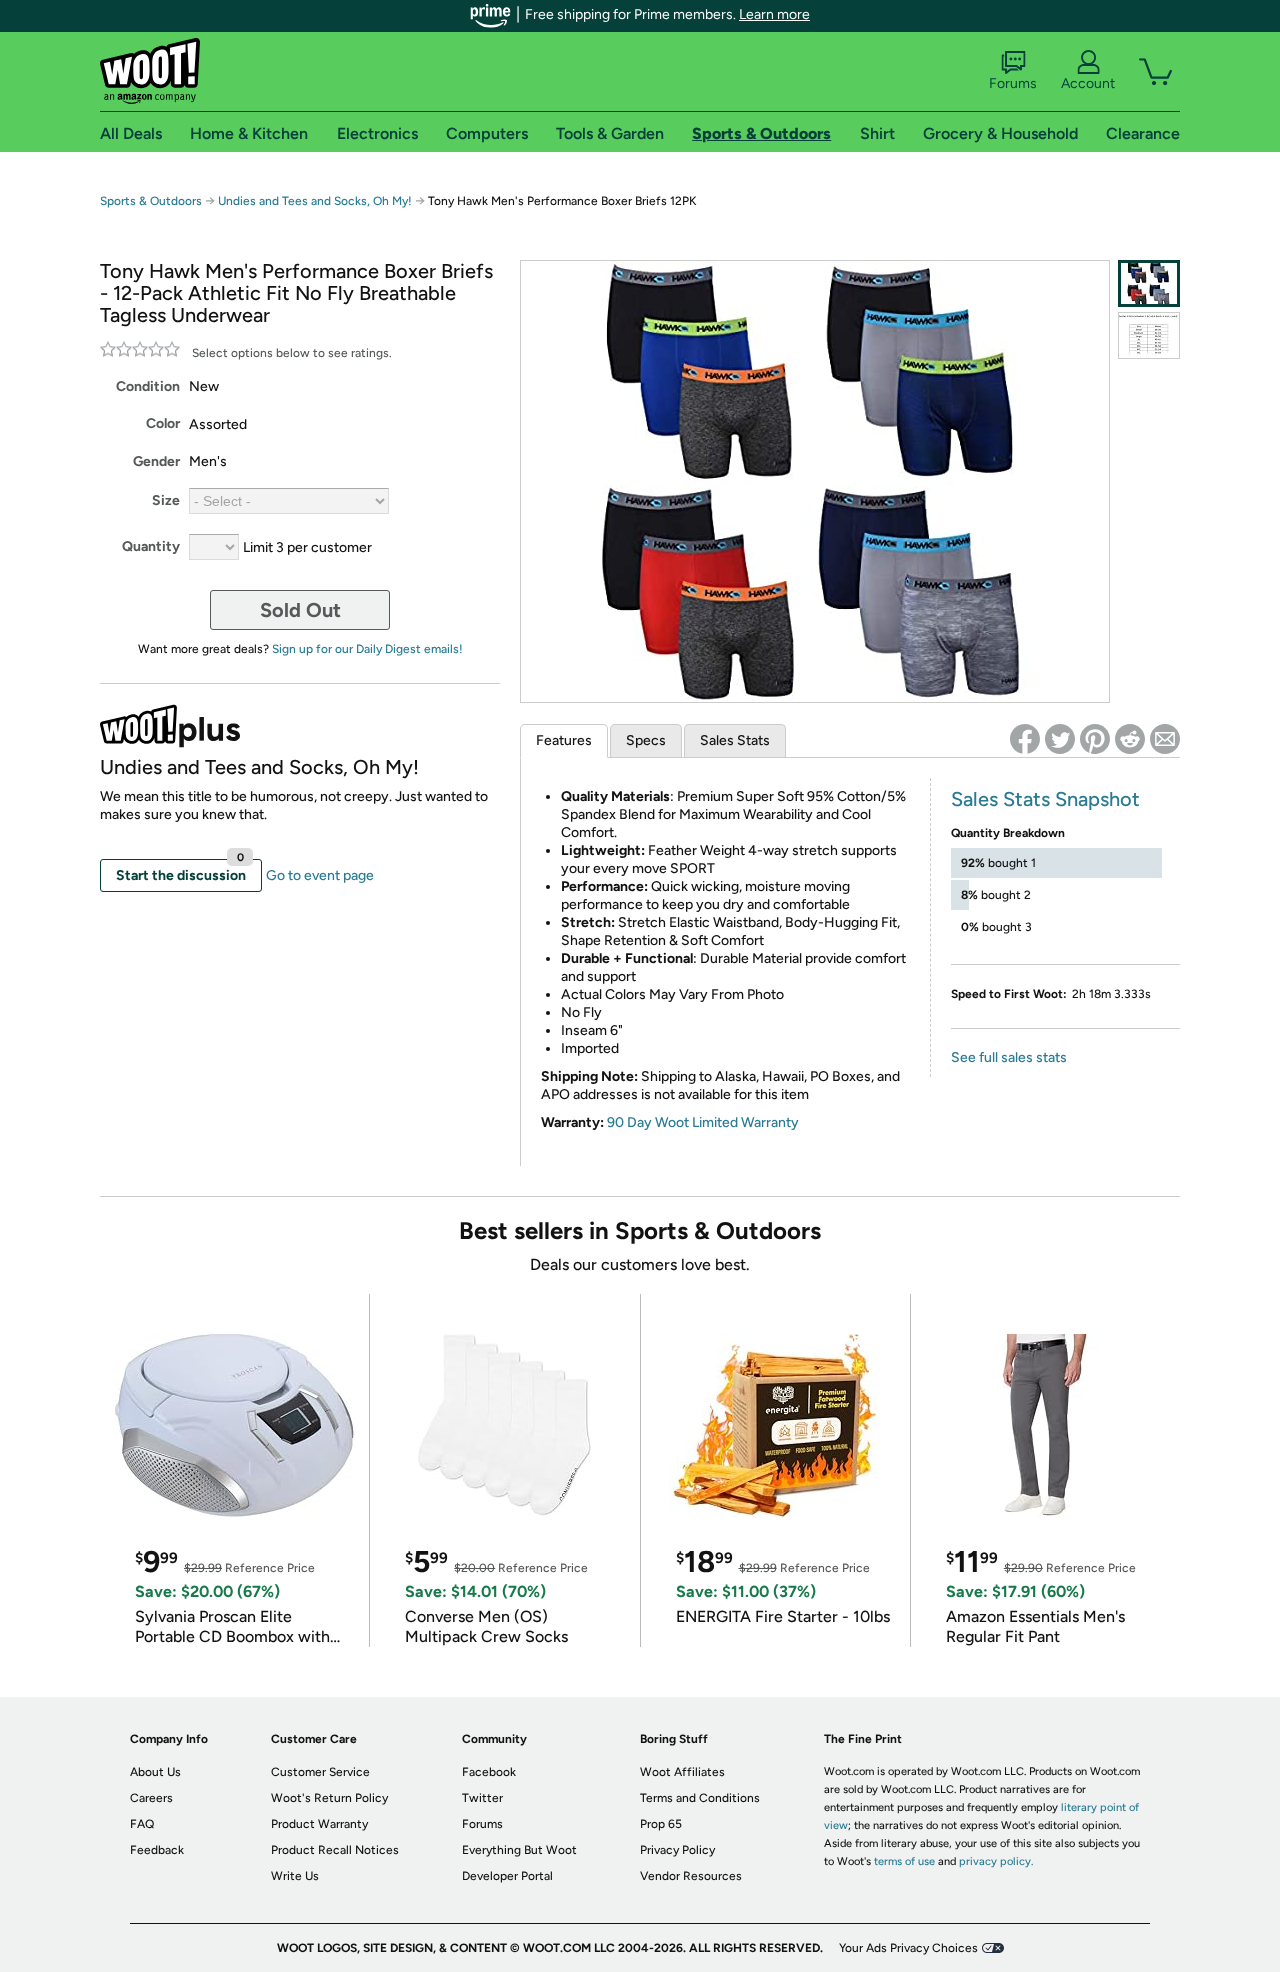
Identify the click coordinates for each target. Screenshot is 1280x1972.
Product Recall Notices (335, 1850)
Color (163, 423)
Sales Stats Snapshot (1045, 799)
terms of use (904, 1861)
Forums (1013, 83)
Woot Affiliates (682, 1772)
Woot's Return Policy (329, 1798)
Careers (151, 1798)
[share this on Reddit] (1130, 739)
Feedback (157, 1850)
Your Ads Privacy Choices (908, 1948)
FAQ (142, 1824)
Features (564, 740)
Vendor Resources (691, 1876)
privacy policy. (996, 1861)
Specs (646, 740)
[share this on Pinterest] (1095, 739)
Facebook (489, 1772)
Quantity (151, 546)
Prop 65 (661, 1824)
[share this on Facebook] (1025, 739)
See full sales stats (1009, 1057)
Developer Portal (507, 1876)
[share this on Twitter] (1060, 739)
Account (1088, 83)
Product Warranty (319, 1824)
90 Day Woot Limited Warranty (703, 1122)
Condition (148, 386)
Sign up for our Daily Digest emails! (367, 649)
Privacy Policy (677, 1850)
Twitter (482, 1798)
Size (166, 500)
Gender (156, 461)
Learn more (774, 14)
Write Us (295, 1876)
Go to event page (320, 875)
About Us (155, 1772)
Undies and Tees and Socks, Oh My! (315, 201)
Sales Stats (735, 740)
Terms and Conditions (700, 1798)
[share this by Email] (1165, 739)
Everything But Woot (519, 1850)
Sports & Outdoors (151, 201)
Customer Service (320, 1772)
